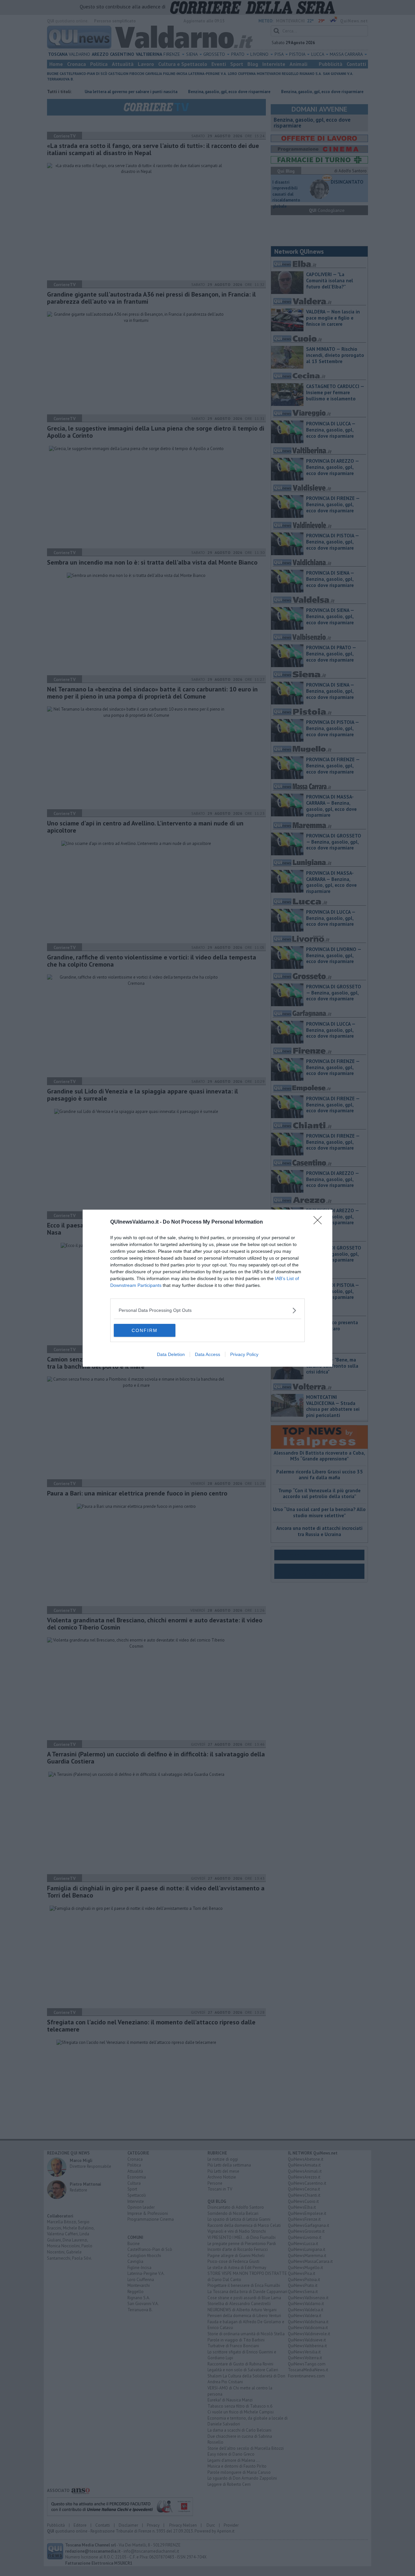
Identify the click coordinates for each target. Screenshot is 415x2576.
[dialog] (207, 1288)
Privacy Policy (244, 1354)
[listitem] (207, 1310)
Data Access (207, 1354)
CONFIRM (145, 1330)
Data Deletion (171, 1354)
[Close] (320, 1222)
